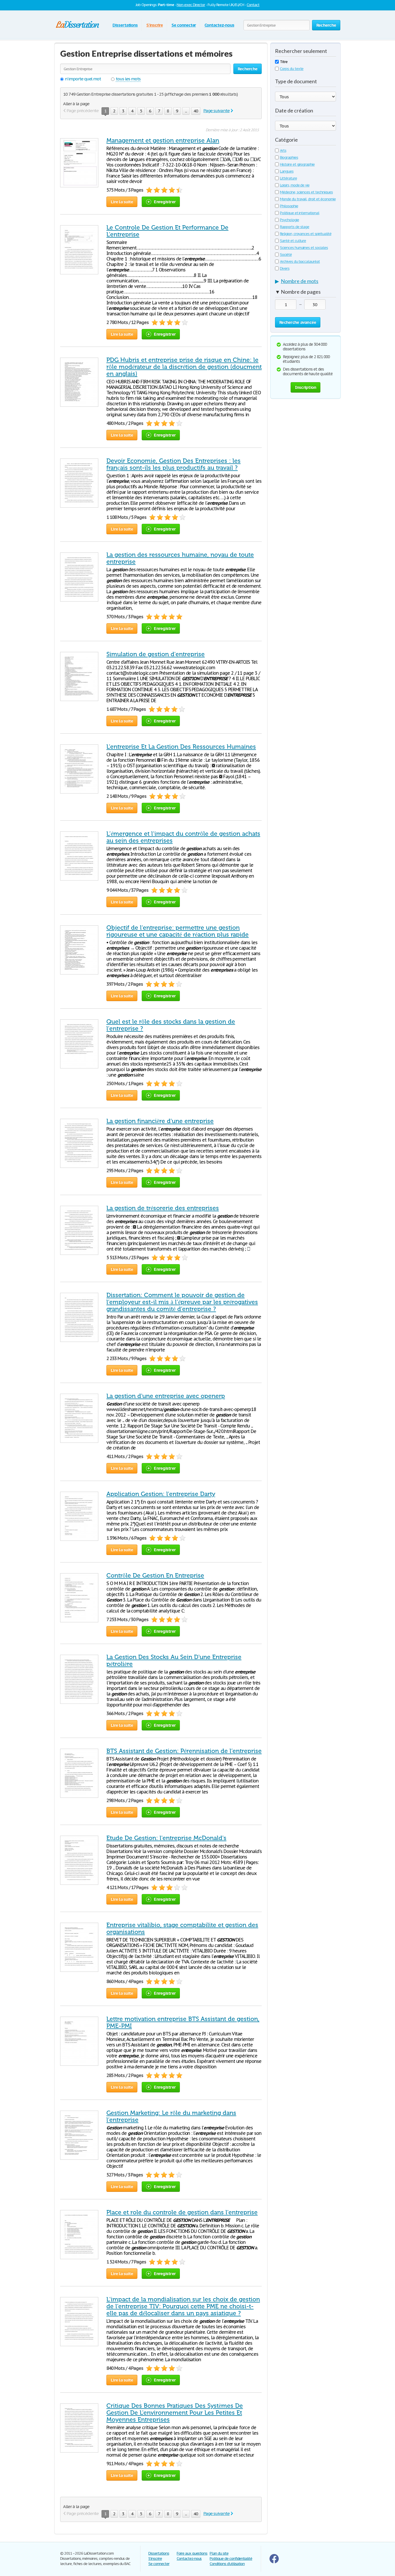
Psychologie (289, 220)
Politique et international (300, 213)
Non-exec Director (191, 5)
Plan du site (219, 2553)
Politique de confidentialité (231, 2559)
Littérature (288, 178)
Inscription (306, 387)
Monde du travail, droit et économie (308, 199)
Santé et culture (293, 241)
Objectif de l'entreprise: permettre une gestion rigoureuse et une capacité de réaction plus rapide (178, 931)
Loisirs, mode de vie (295, 185)
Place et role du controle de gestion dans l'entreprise (182, 2212)
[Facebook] (274, 2562)
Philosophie (289, 206)
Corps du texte (292, 69)
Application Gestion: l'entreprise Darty (161, 1494)
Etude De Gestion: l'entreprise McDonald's (166, 1838)
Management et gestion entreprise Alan (163, 140)
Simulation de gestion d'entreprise (156, 654)
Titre (284, 62)
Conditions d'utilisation (227, 2564)
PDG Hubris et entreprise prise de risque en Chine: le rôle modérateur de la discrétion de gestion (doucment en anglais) (184, 367)
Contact (253, 5)
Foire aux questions (192, 2553)
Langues (287, 171)
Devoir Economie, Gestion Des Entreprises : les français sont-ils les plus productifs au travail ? (173, 464)
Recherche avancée (298, 322)
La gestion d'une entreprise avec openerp (166, 1396)
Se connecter (184, 25)
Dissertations (125, 25)
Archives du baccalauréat (300, 261)
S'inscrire (155, 25)
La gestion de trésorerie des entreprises (163, 1208)
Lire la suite (122, 202)
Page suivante (216, 111)
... (186, 111)
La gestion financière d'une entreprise (160, 1121)
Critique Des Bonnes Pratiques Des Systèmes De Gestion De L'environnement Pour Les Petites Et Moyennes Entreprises (175, 2413)
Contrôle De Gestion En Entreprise (155, 1575)
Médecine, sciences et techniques (306, 192)
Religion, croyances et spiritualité (306, 234)
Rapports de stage (295, 227)
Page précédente (83, 111)
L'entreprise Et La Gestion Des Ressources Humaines (181, 747)
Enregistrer (165, 202)
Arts (283, 150)
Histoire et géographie (297, 164)
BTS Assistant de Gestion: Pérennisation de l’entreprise (184, 1751)
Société (286, 255)
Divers (285, 268)
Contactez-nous (219, 25)
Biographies (289, 157)
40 (196, 111)
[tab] (306, 282)
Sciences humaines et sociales (304, 248)
